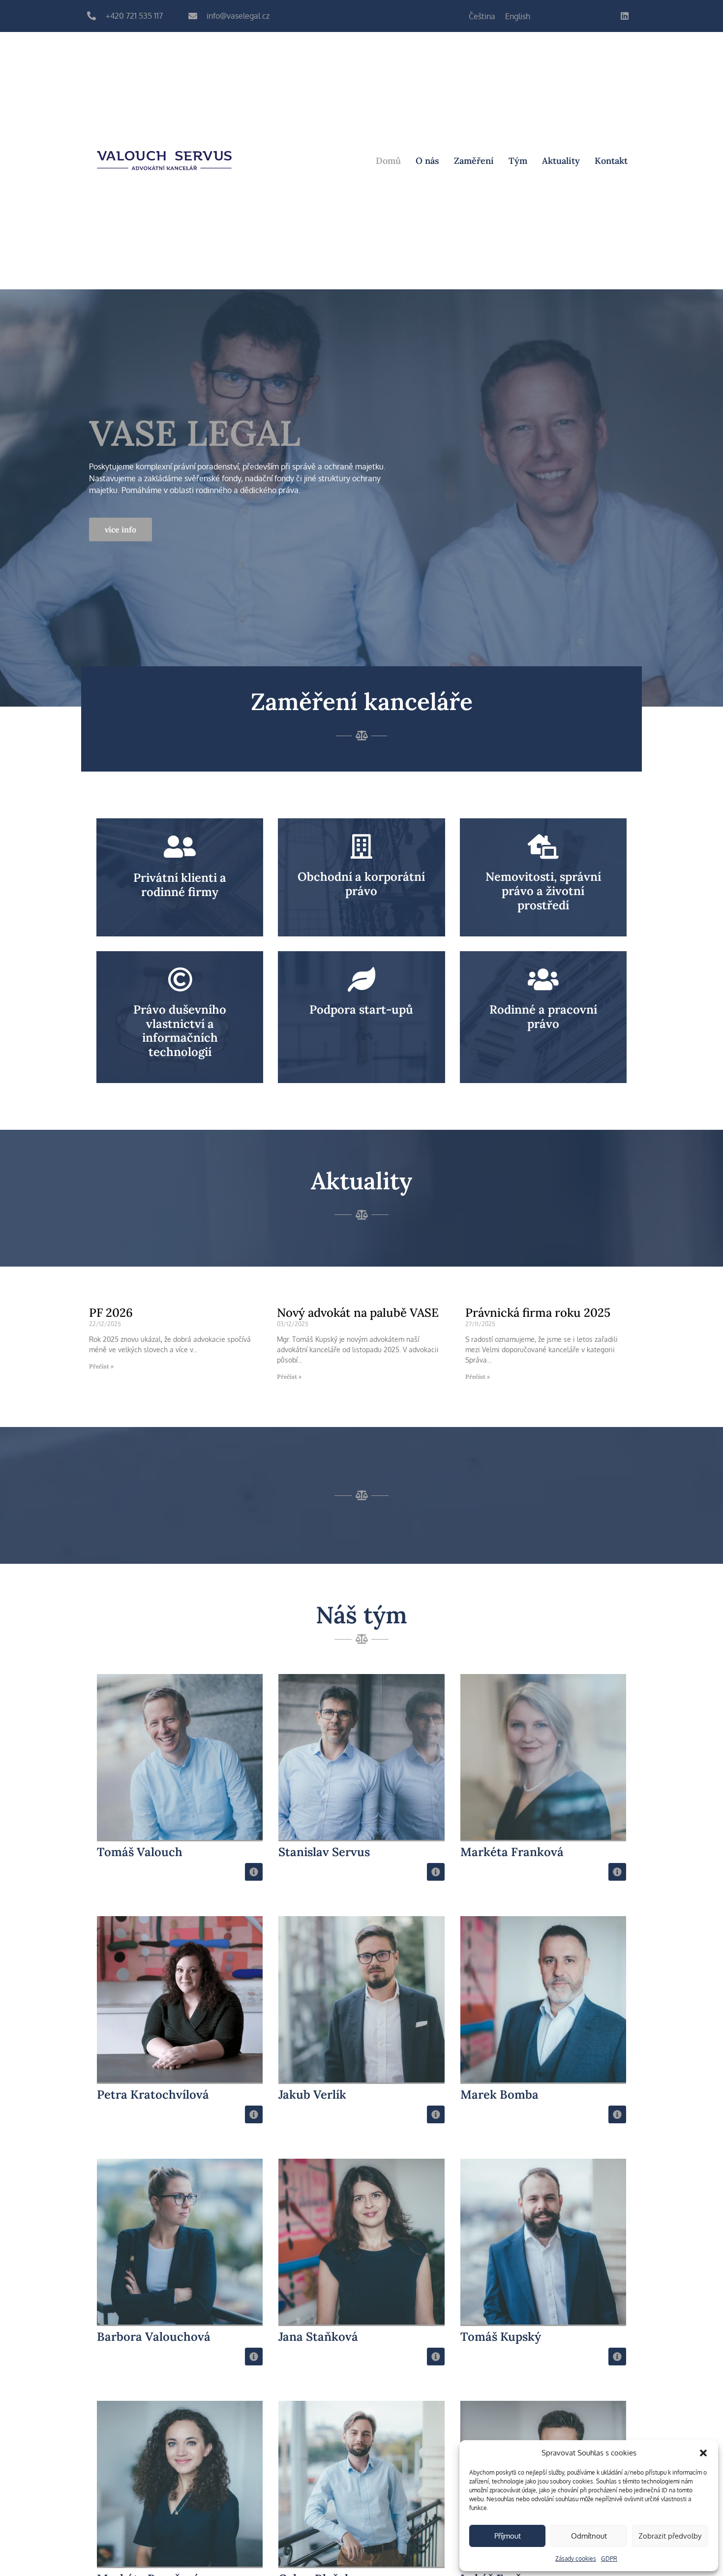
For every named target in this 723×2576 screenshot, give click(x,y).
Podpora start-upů (361, 1009)
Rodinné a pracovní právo (543, 1017)
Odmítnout (589, 2536)
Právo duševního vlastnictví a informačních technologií (180, 1031)
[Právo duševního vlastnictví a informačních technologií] (180, 979)
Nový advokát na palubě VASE (358, 1313)
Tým (518, 161)
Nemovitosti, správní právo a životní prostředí (543, 891)
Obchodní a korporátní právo (361, 884)
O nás (427, 161)
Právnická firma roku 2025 (538, 1313)
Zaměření (474, 161)
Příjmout (508, 2536)
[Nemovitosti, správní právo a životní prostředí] (543, 846)
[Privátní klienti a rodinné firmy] (180, 847)
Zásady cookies (576, 2559)
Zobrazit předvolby (670, 2536)
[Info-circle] (254, 1872)
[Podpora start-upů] (361, 979)
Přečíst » (101, 1366)
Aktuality (561, 161)
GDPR (609, 2559)
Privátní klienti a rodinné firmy (180, 885)
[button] (703, 2453)
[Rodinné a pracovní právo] (543, 979)
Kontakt (611, 161)
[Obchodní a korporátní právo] (361, 846)
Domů (388, 161)
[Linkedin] (625, 16)
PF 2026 (111, 1313)
